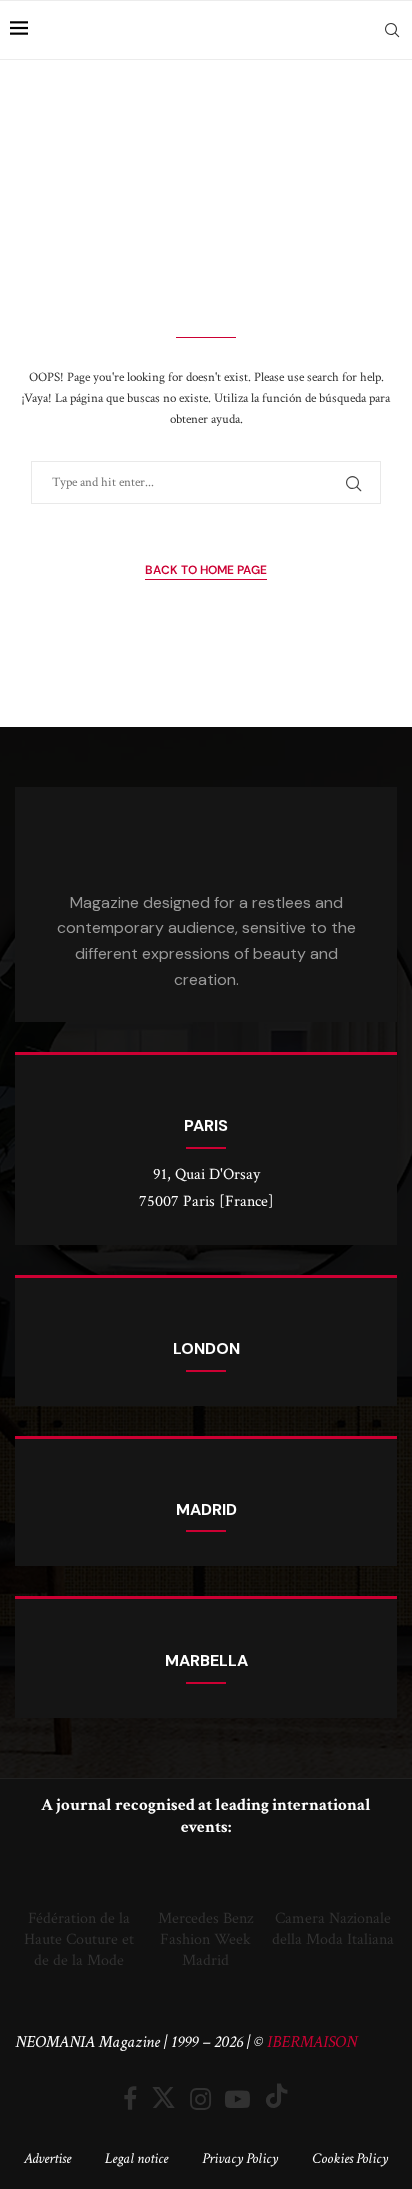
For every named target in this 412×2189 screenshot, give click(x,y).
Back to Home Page (206, 570)
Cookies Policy (350, 2158)
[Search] (392, 30)
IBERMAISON (312, 2042)
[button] (34, 1914)
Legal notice (136, 2158)
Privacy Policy (240, 2158)
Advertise (47, 2158)
